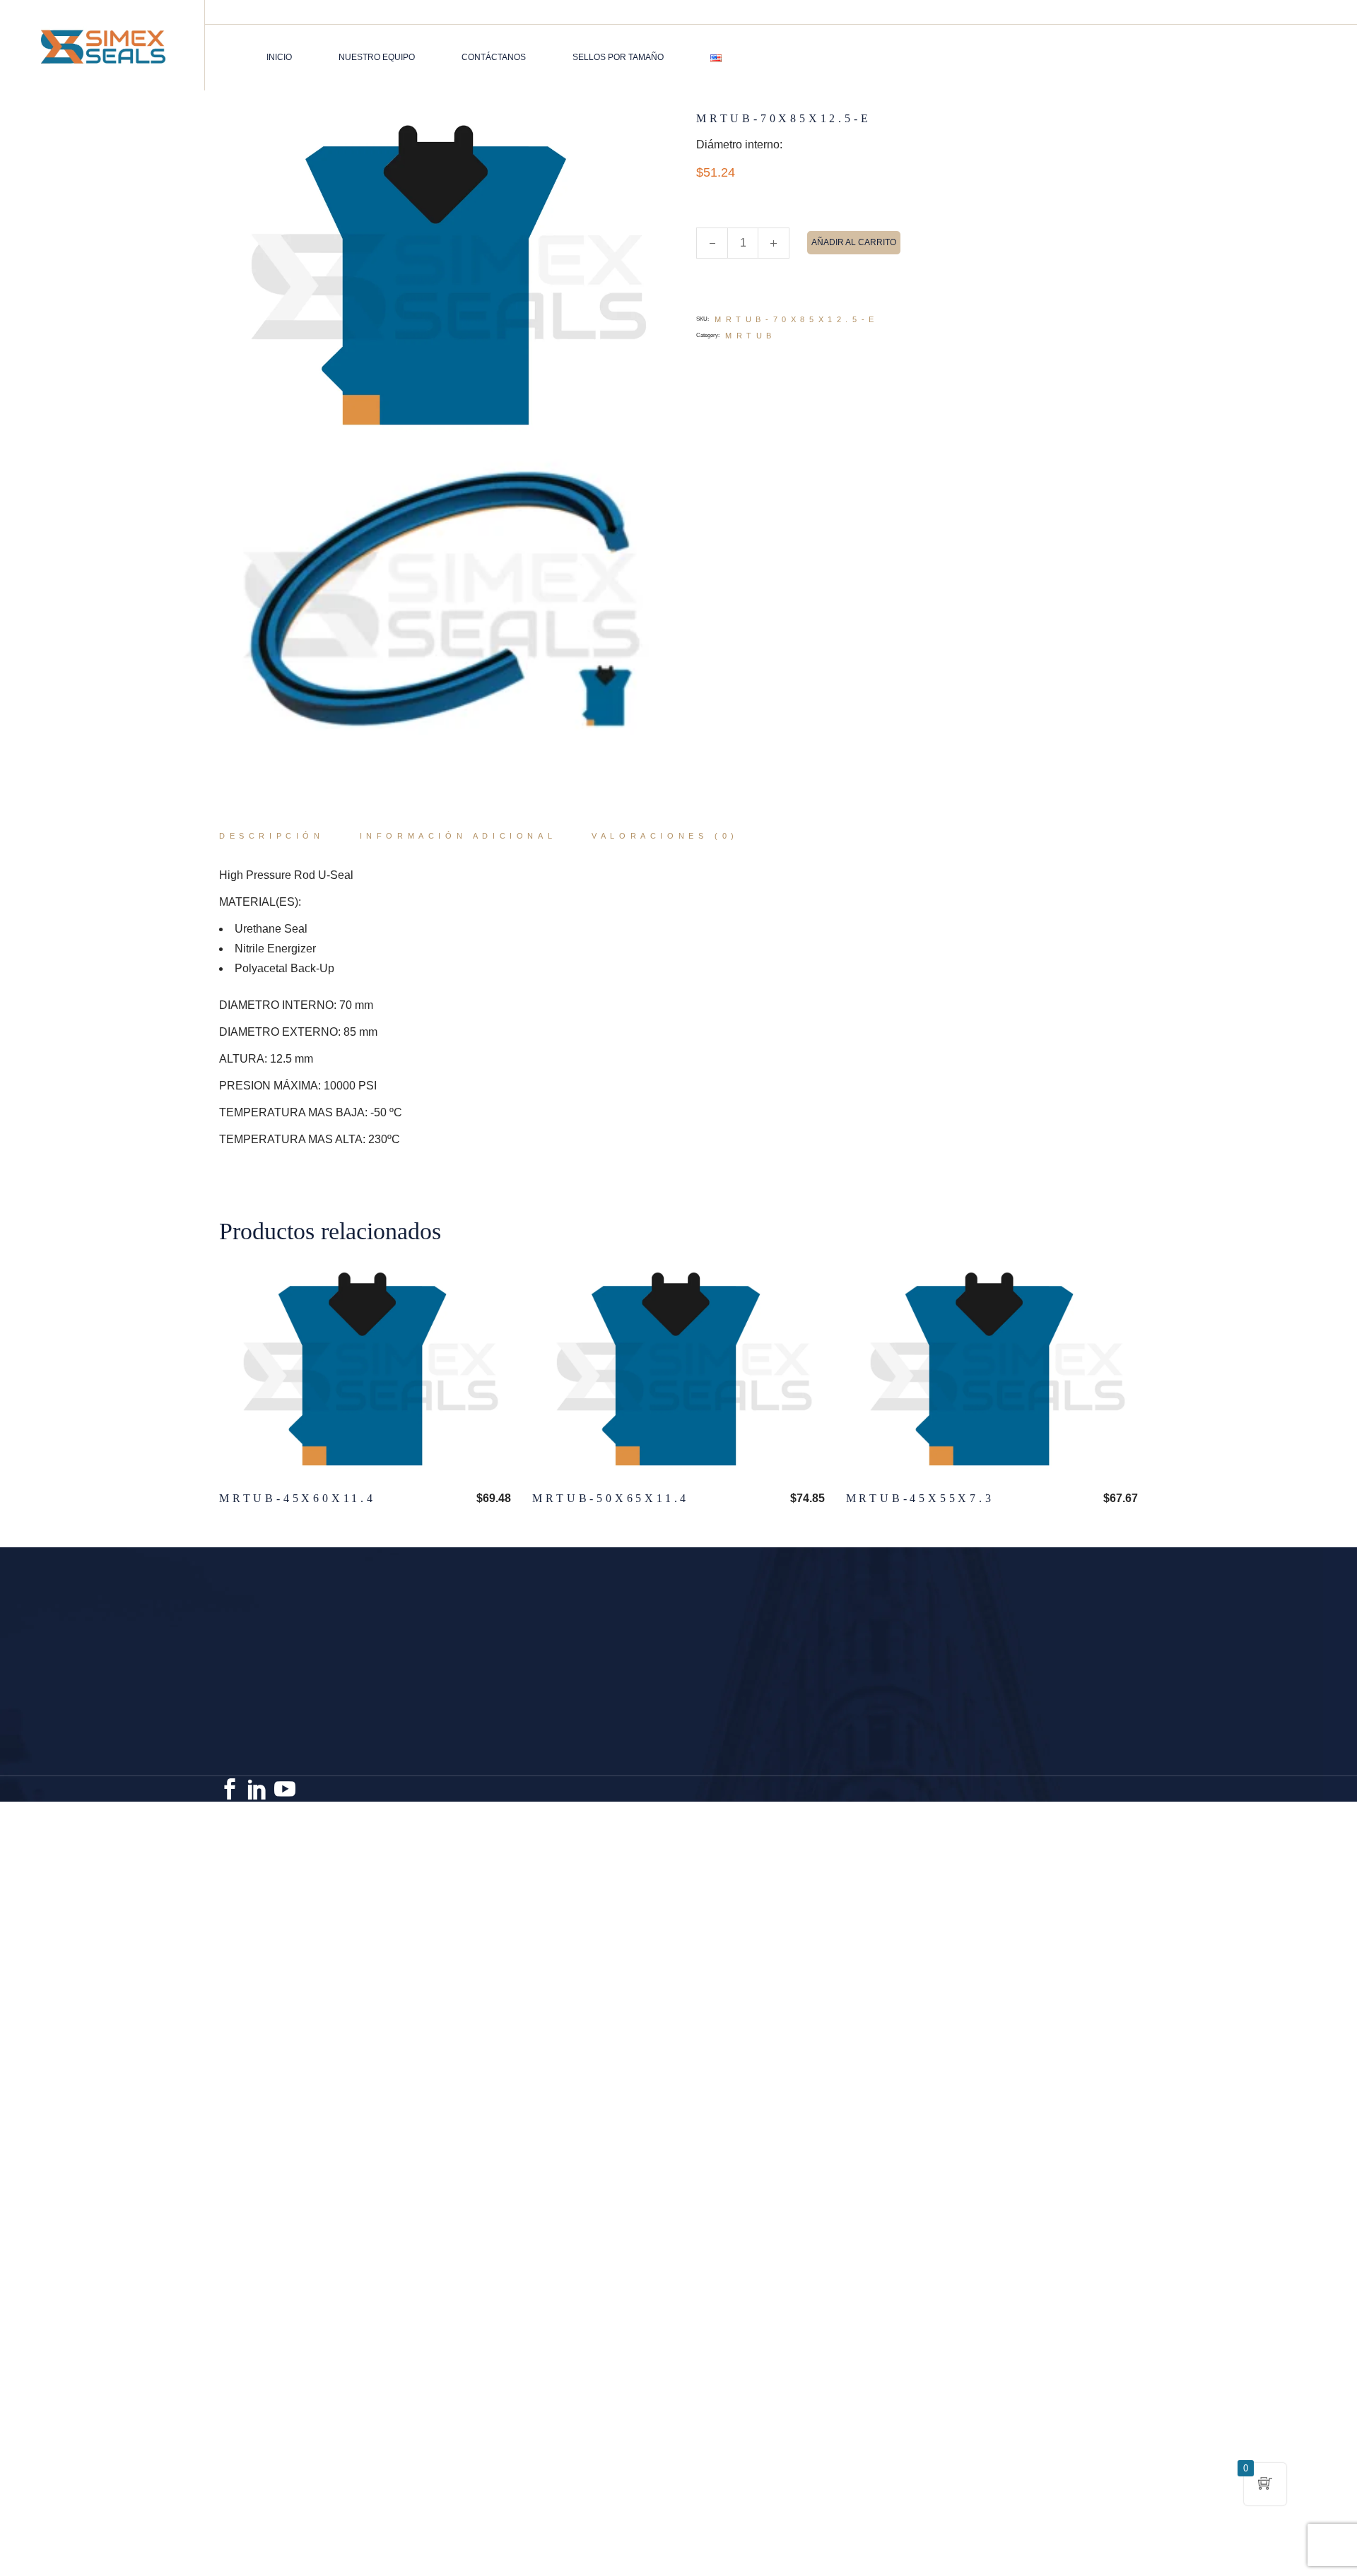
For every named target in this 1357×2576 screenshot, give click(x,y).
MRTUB (751, 336)
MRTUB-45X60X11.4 (298, 1498)
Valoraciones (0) (665, 836)
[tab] (272, 837)
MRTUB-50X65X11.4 (611, 1498)
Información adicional (458, 836)
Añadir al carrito (854, 242)
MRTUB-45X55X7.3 (920, 1498)
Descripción (272, 836)
